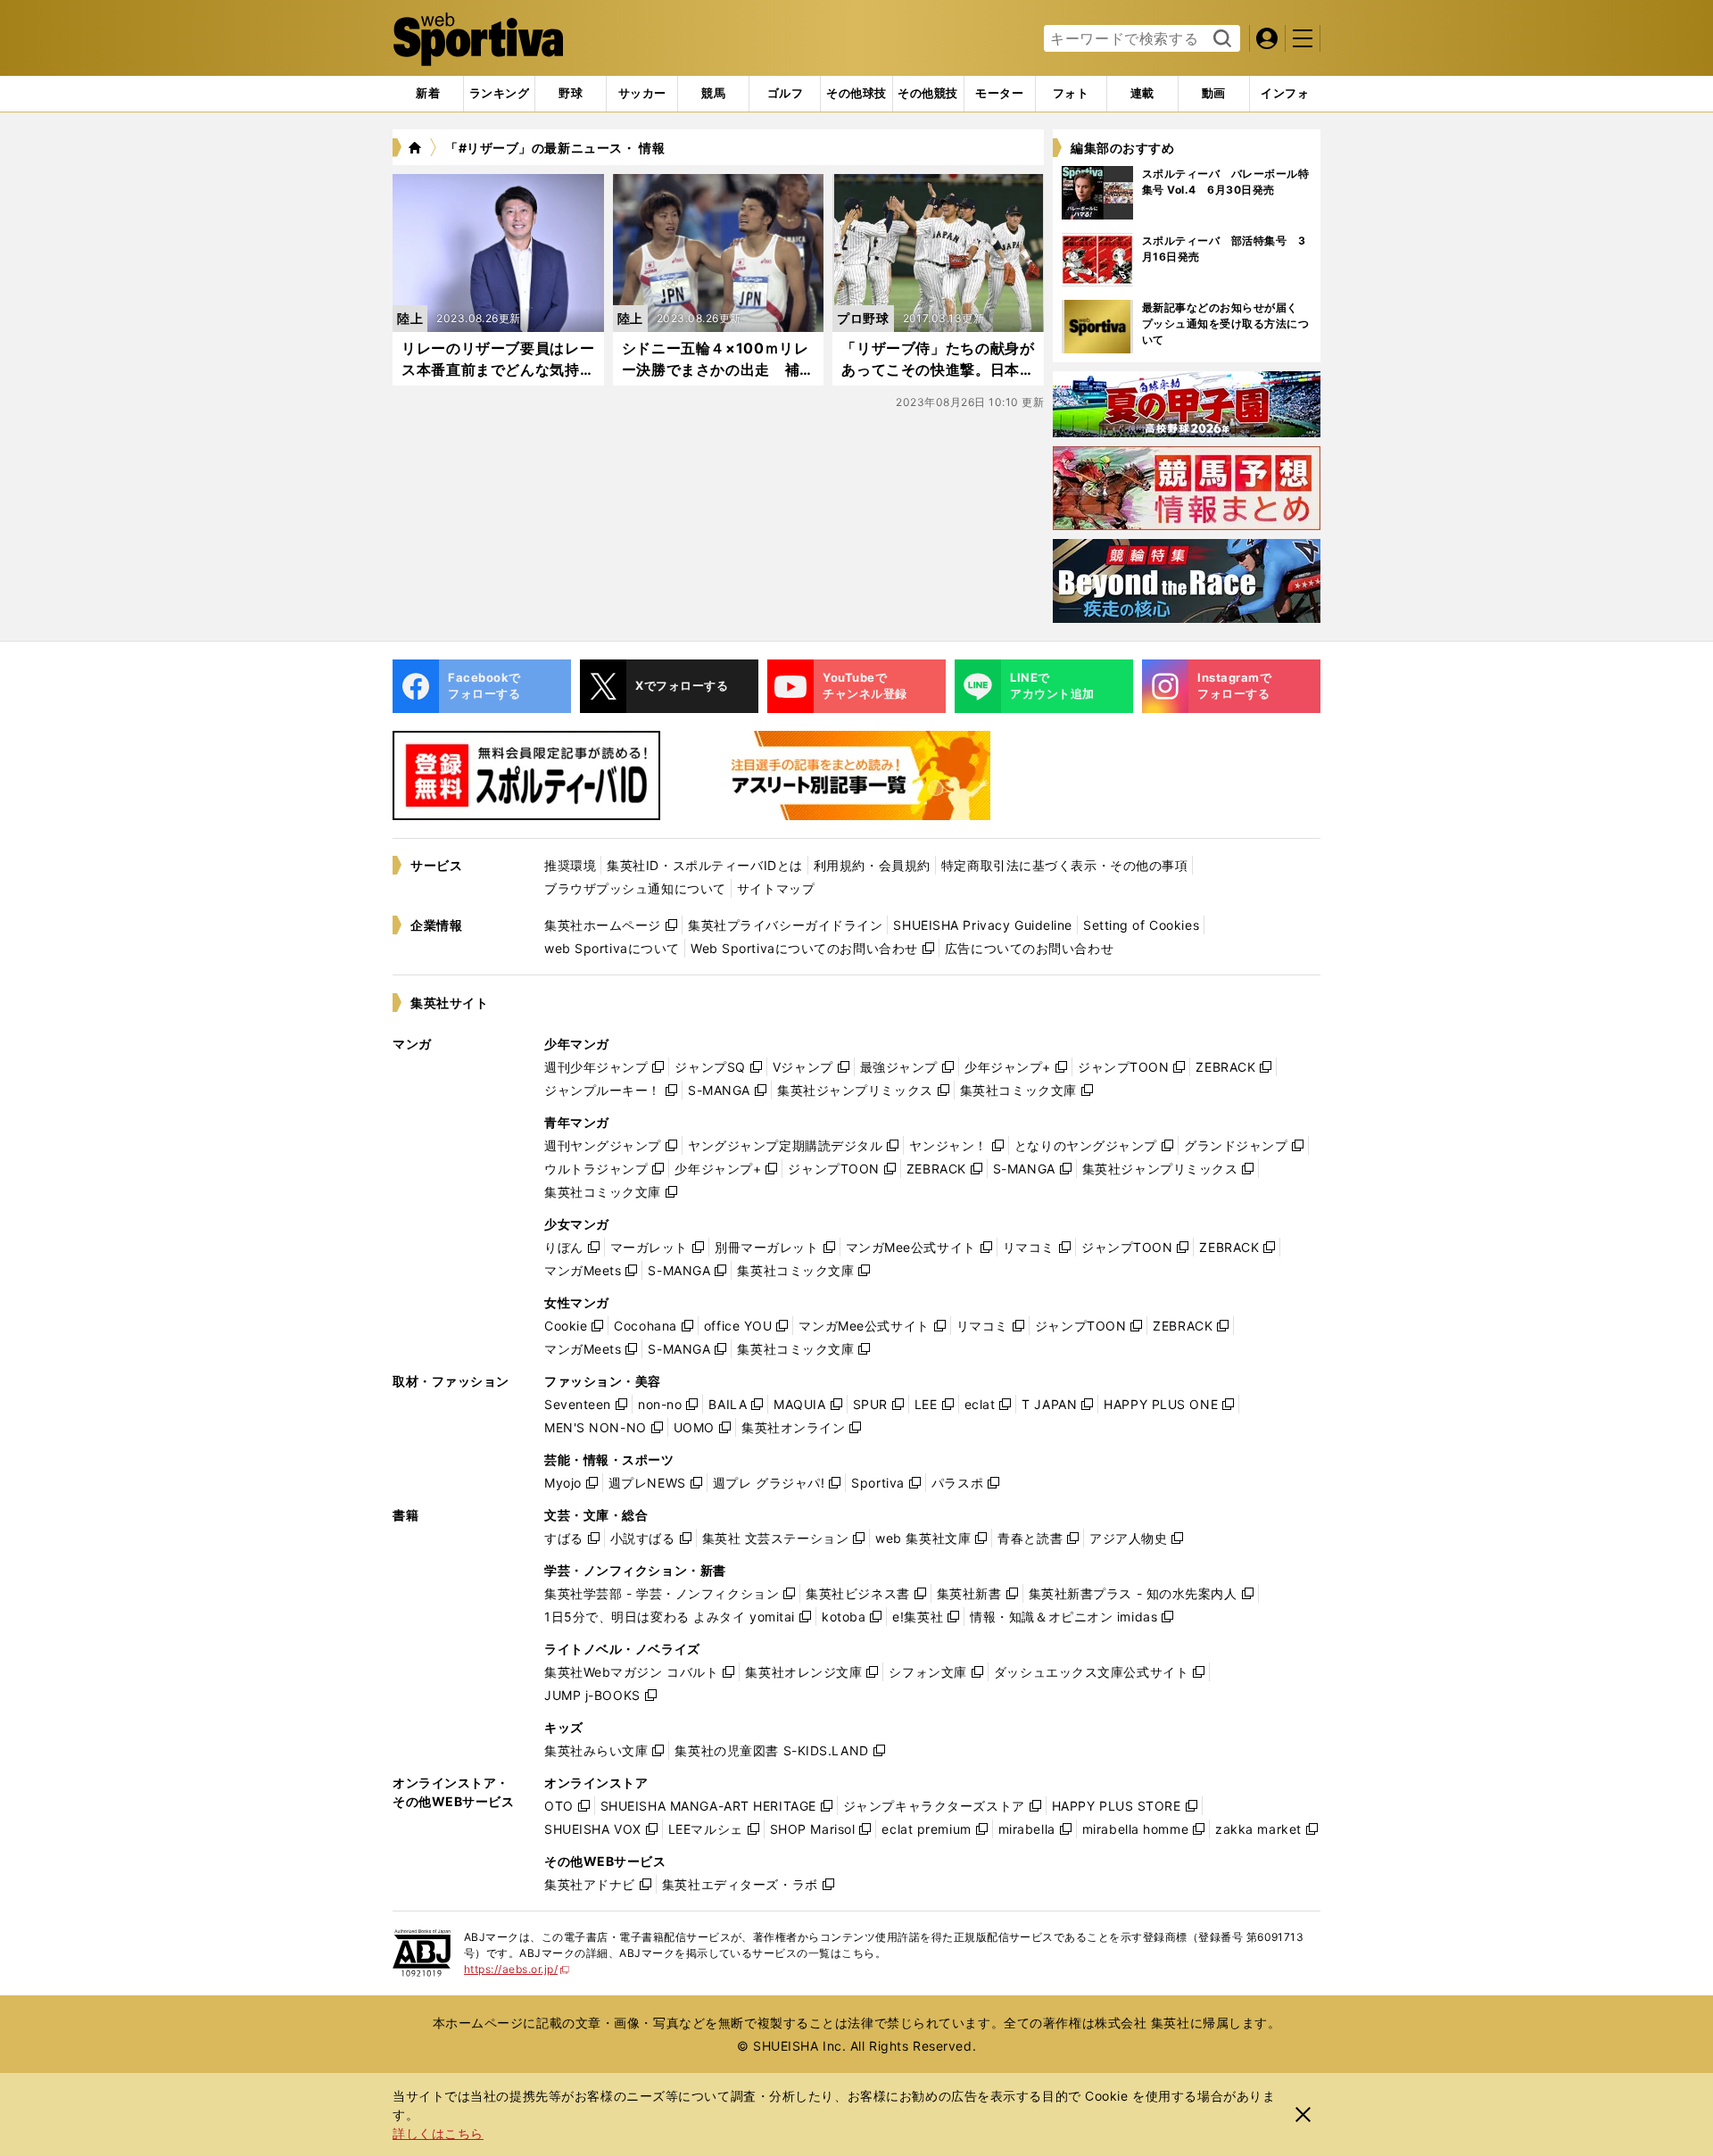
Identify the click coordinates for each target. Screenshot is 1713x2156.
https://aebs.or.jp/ (517, 1969)
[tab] (571, 94)
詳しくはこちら (438, 2133)
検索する (1220, 39)
